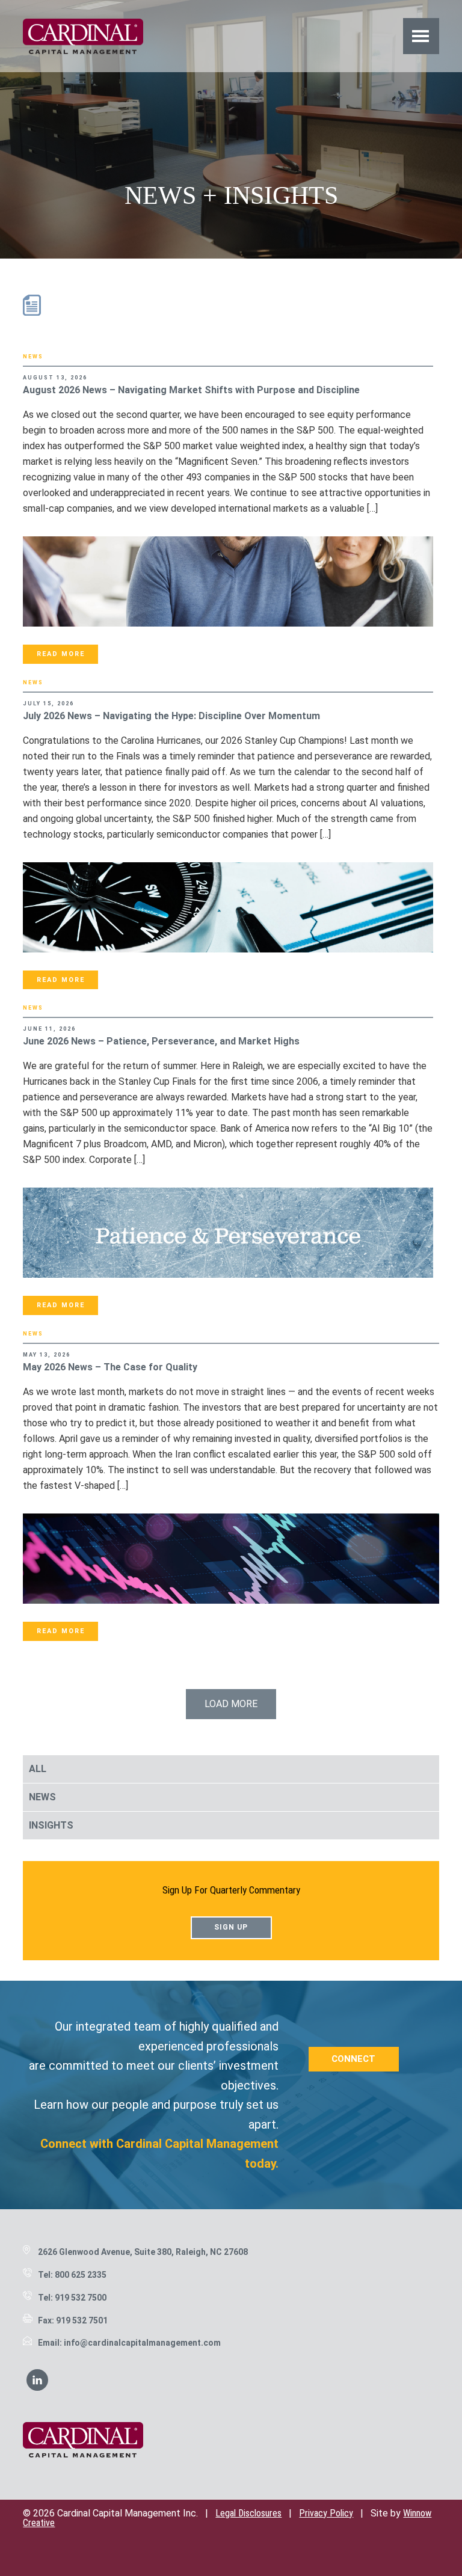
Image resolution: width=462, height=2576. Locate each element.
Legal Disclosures (248, 2513)
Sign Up (231, 1927)
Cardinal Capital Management (83, 36)
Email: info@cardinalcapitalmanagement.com (129, 2343)
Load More (231, 1704)
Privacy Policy (326, 2513)
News (33, 357)
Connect (353, 2059)
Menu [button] (421, 36)
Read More (61, 654)
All (38, 1769)
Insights (51, 1825)
